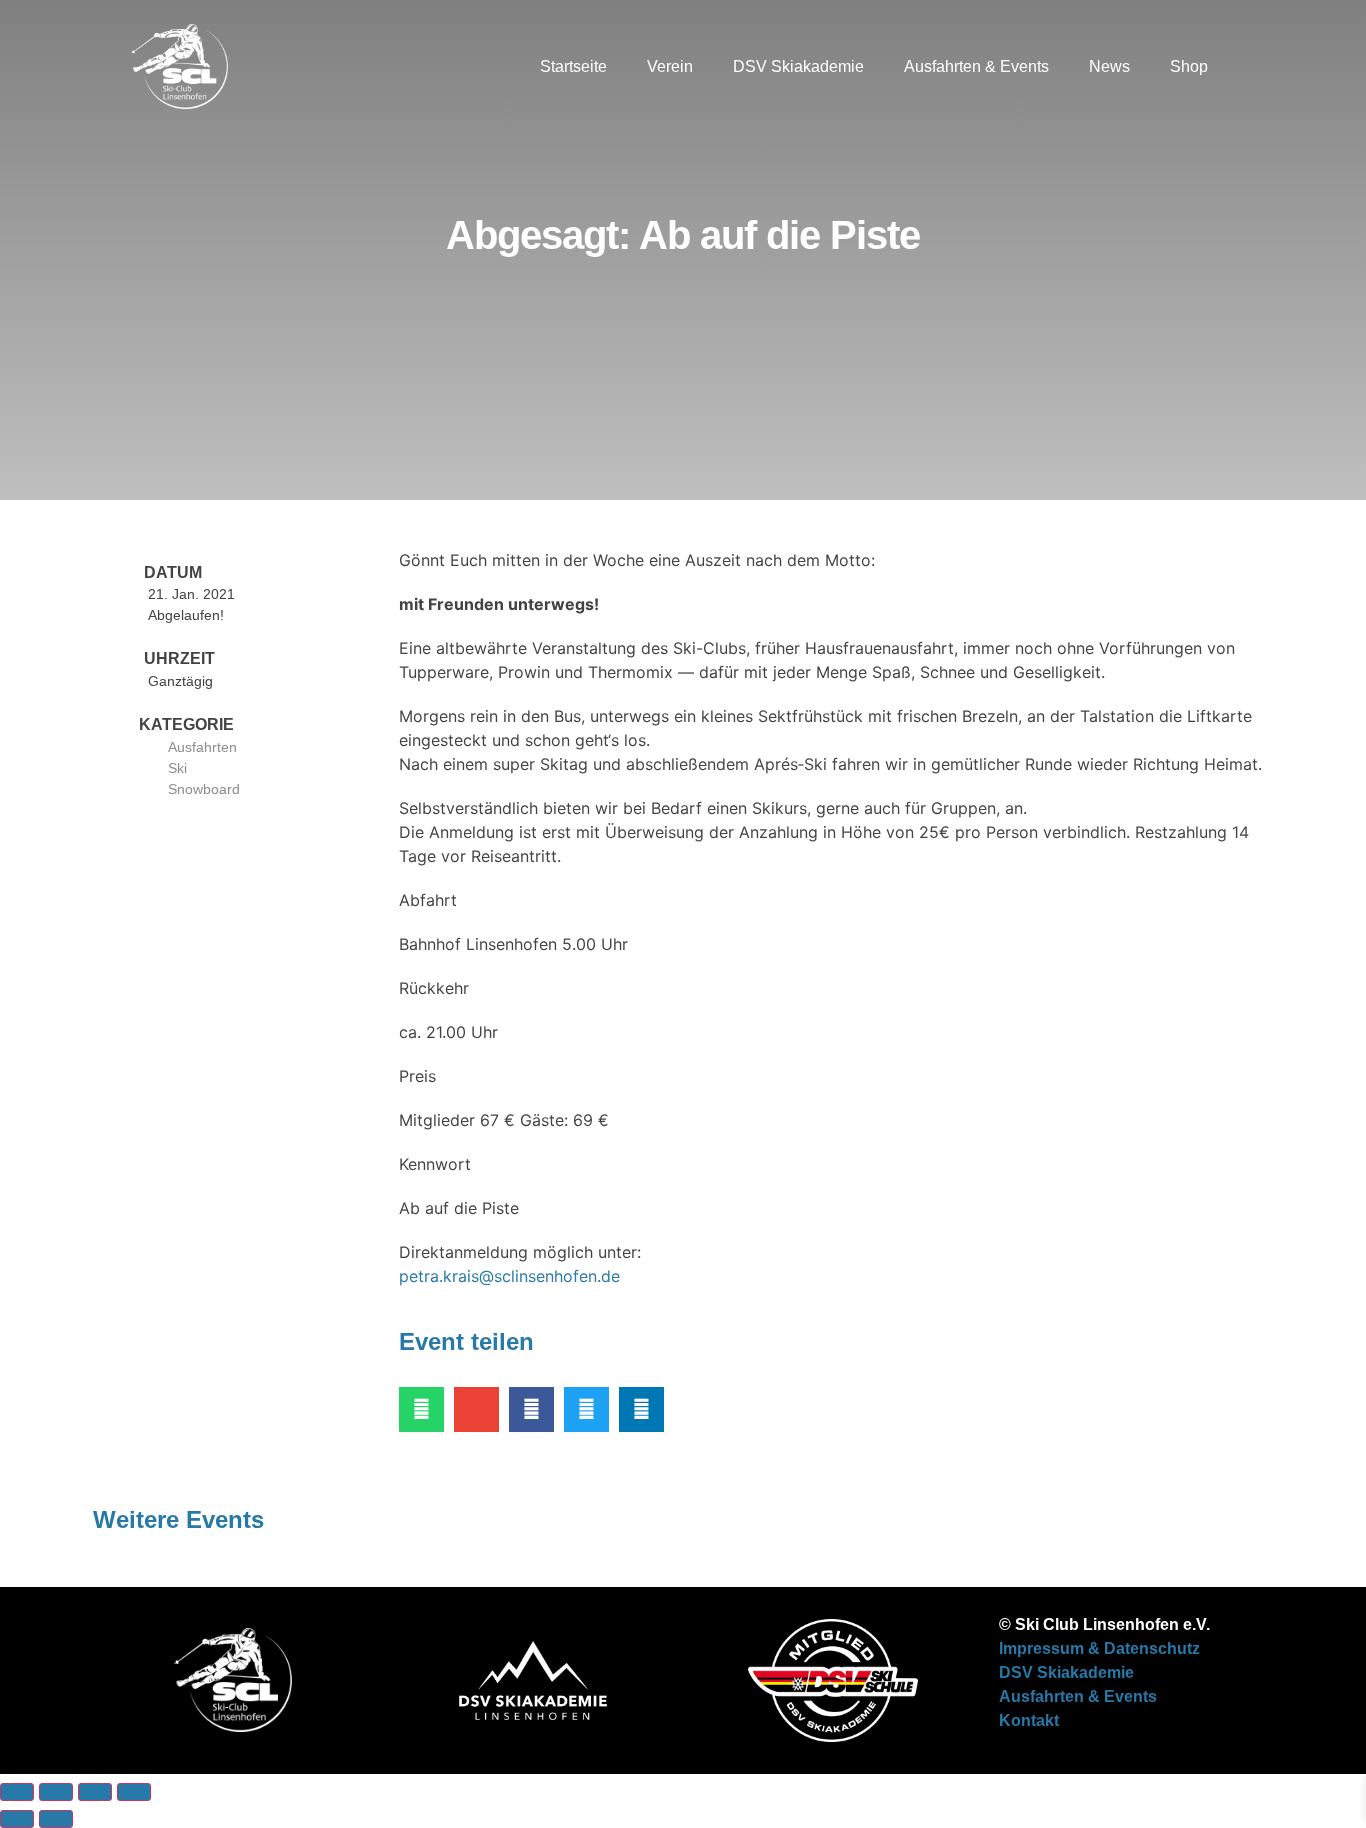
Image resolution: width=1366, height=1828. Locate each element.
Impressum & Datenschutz (1099, 1648)
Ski (177, 768)
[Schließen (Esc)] (134, 1792)
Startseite (573, 66)
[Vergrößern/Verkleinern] (17, 1792)
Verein (670, 66)
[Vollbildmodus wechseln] (56, 1792)
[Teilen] (95, 1792)
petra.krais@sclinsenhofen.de (509, 1276)
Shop (1189, 66)
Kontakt (1029, 1720)
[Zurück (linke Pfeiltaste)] (17, 1819)
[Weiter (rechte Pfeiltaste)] (56, 1819)
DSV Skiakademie (798, 66)
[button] (1248, 67)
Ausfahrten (202, 747)
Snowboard (204, 789)
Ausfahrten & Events (976, 66)
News (1109, 66)
